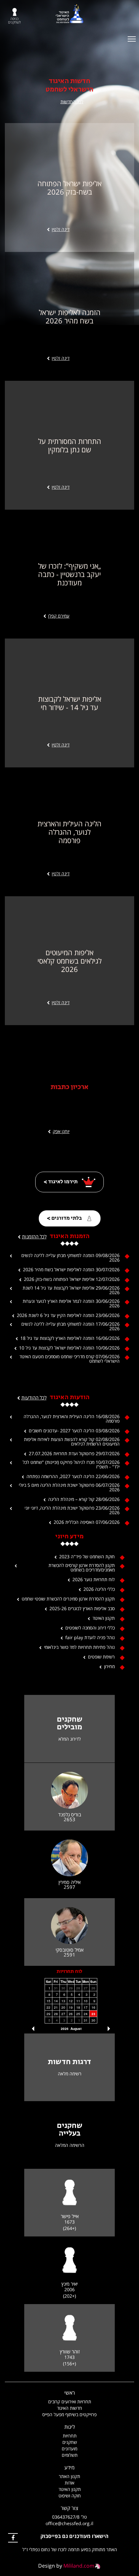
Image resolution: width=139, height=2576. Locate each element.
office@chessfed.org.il (69, 2523)
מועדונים (69, 2449)
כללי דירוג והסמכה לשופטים (90, 1628)
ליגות (70, 2427)
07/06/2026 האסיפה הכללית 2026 (87, 1522)
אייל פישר (70, 2216)
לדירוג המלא (70, 1739)
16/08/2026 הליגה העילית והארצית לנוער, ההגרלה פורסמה (72, 1419)
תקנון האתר (69, 2476)
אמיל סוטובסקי (69, 1950)
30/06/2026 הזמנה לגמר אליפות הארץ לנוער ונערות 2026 (71, 1303)
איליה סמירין (69, 1882)
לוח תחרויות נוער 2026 (94, 1580)
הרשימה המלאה (70, 2145)
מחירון (109, 1667)
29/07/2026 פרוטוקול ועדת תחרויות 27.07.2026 (74, 1454)
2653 (69, 1819)
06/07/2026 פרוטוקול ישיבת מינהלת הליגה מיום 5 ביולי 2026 (69, 1487)
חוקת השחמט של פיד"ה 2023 (87, 1557)
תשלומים (70, 2455)
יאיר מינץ (69, 2284)
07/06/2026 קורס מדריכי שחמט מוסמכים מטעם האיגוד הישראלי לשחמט (69, 1359)
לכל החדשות (72, 102)
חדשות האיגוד (69, 2408)
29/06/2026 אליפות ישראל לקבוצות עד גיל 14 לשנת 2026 (71, 1290)
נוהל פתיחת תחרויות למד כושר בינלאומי (79, 1647)
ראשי (70, 2393)
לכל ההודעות (34, 1398)
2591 (69, 1955)
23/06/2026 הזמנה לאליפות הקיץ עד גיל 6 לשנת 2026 (68, 1315)
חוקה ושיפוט (70, 2496)
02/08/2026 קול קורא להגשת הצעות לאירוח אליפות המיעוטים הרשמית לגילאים (72, 1442)
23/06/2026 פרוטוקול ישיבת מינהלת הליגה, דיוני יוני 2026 (72, 1510)
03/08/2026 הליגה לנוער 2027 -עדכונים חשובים (74, 1431)
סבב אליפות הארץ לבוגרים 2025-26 (82, 1609)
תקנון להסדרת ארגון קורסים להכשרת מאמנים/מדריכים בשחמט (82, 1568)
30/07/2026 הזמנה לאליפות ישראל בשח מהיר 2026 (71, 1270)
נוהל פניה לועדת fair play (90, 1638)
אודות (69, 2483)
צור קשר (69, 2508)
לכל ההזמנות (34, 1236)
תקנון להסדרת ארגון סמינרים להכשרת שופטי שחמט (68, 1599)
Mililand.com (79, 2566)
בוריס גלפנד (70, 1815)
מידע (69, 2467)
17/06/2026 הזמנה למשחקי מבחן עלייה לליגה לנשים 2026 (70, 1326)
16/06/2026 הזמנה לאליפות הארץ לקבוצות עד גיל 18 (70, 1338)
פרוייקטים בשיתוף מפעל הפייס (69, 2414)
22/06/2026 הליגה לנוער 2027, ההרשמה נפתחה (73, 1476)
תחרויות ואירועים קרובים (70, 2402)
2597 (69, 1887)
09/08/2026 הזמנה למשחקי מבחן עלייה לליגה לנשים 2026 (70, 1258)
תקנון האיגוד (104, 1618)
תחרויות (70, 2436)
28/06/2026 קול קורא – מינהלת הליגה (84, 1499)
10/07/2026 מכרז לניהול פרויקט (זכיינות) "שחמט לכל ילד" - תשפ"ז (71, 1465)
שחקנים (70, 2442)
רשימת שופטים (101, 1657)
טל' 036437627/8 (69, 2517)
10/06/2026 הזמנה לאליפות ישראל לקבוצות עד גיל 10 (69, 1348)
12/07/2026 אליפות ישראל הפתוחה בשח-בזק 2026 (72, 1279)
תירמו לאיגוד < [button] (61, 1182)
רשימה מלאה (70, 2074)
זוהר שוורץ (70, 2352)
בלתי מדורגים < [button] (65, 1218)
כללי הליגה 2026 (99, 1589)
